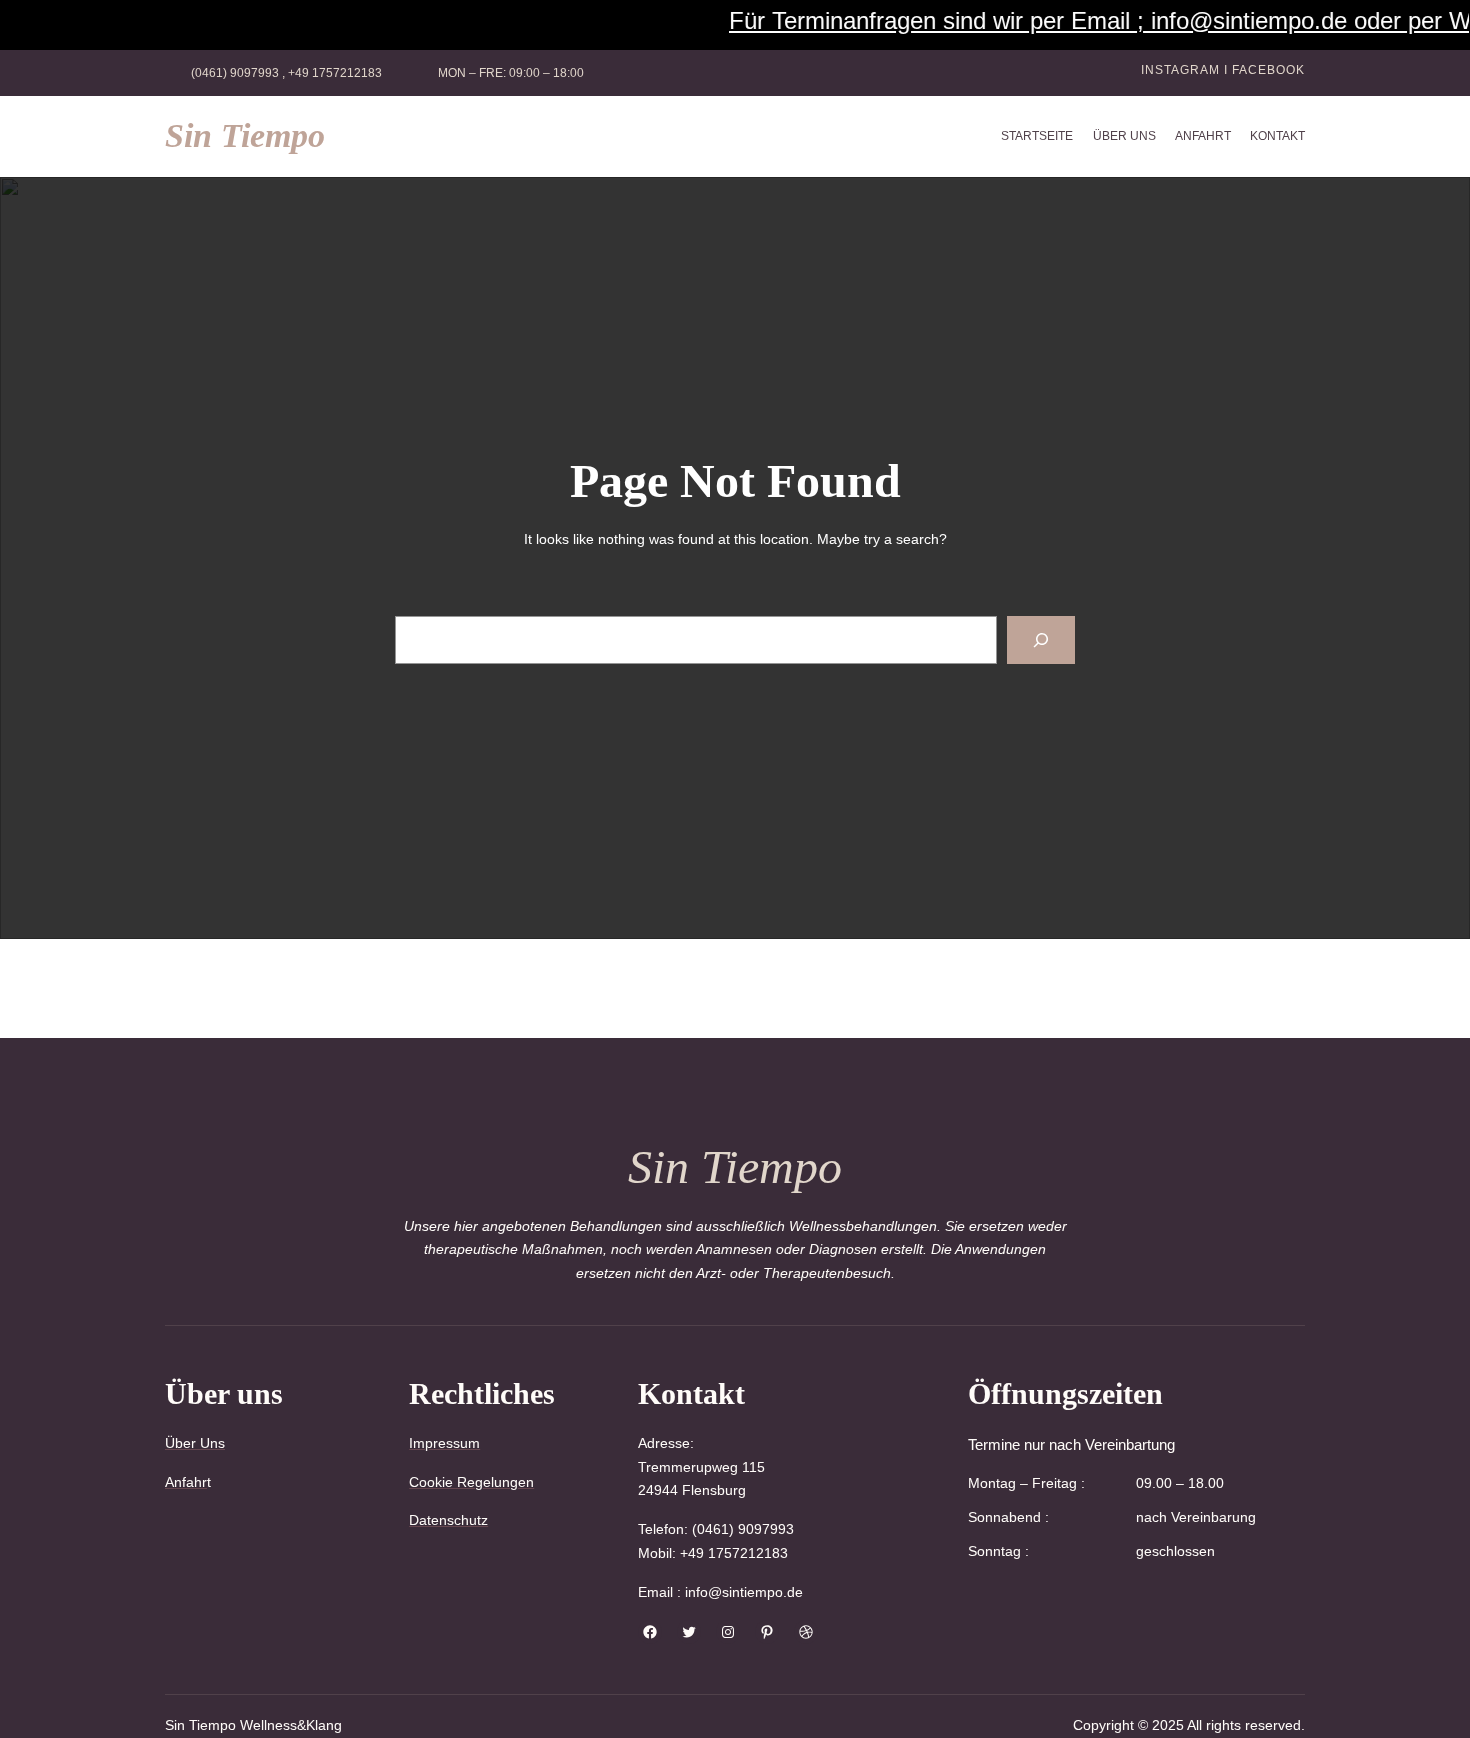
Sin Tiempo (245, 135)
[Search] (1041, 640)
